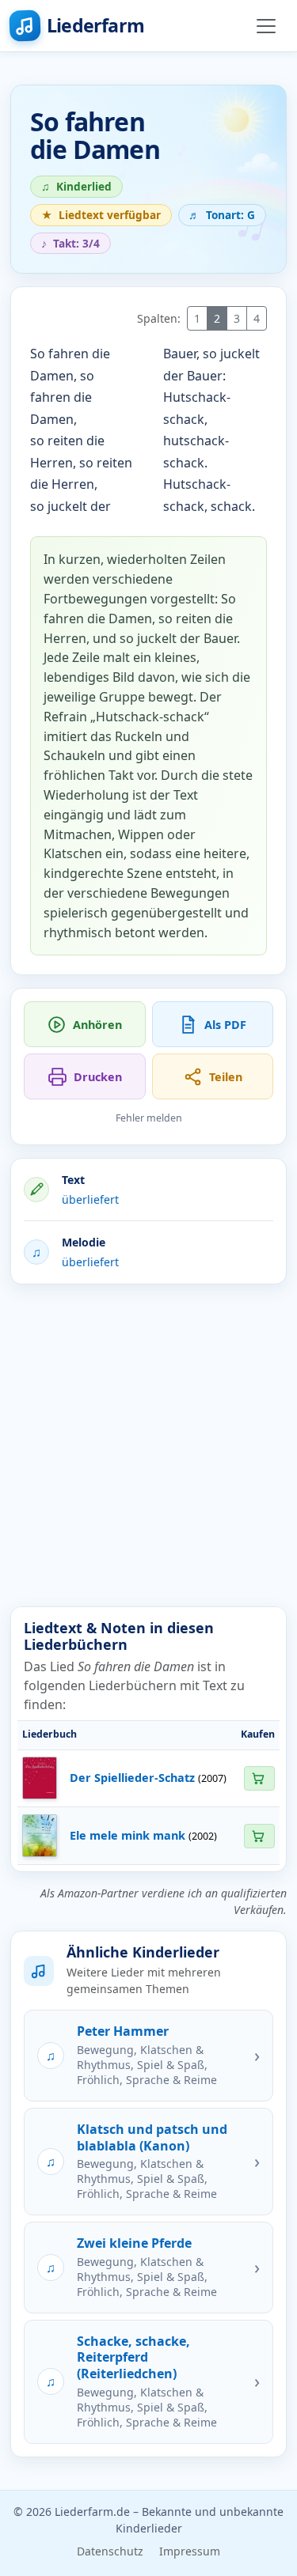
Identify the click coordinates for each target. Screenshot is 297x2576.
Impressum (190, 2551)
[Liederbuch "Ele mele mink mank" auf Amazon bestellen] (259, 1836)
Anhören (97, 1025)
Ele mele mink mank (128, 1835)
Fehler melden (149, 1118)
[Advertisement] (148, 1445)
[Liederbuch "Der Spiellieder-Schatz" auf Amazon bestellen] (259, 1778)
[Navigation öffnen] (266, 26)
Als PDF (225, 1025)
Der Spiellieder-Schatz (132, 1778)
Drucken (98, 1077)
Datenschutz (110, 2551)
